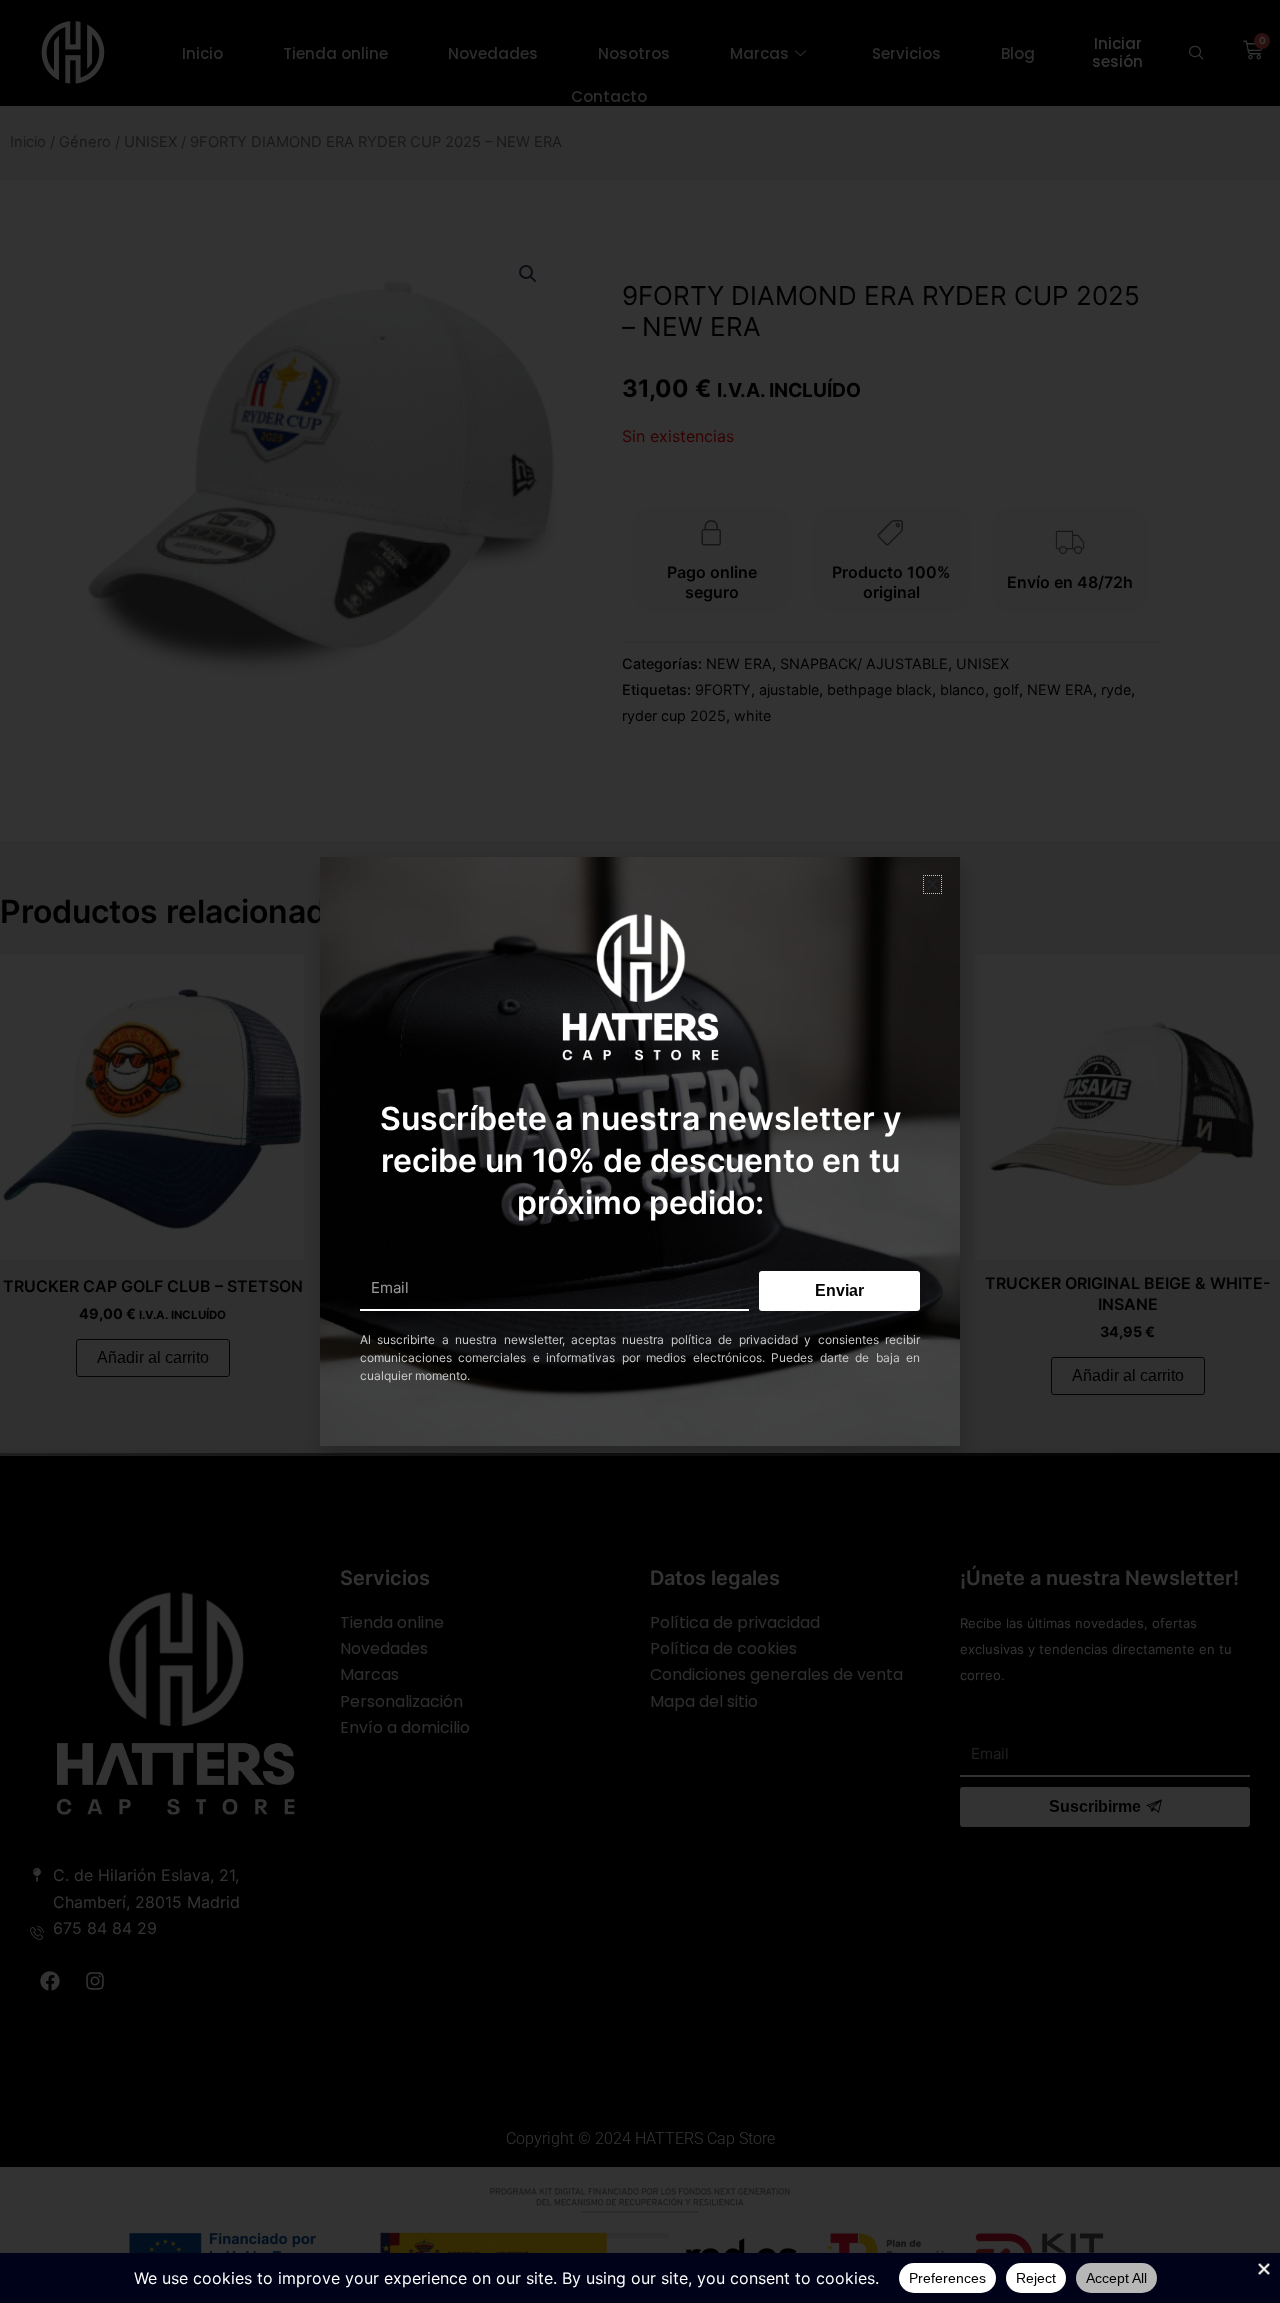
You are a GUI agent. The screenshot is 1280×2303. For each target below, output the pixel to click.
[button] (932, 884)
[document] (640, 1151)
